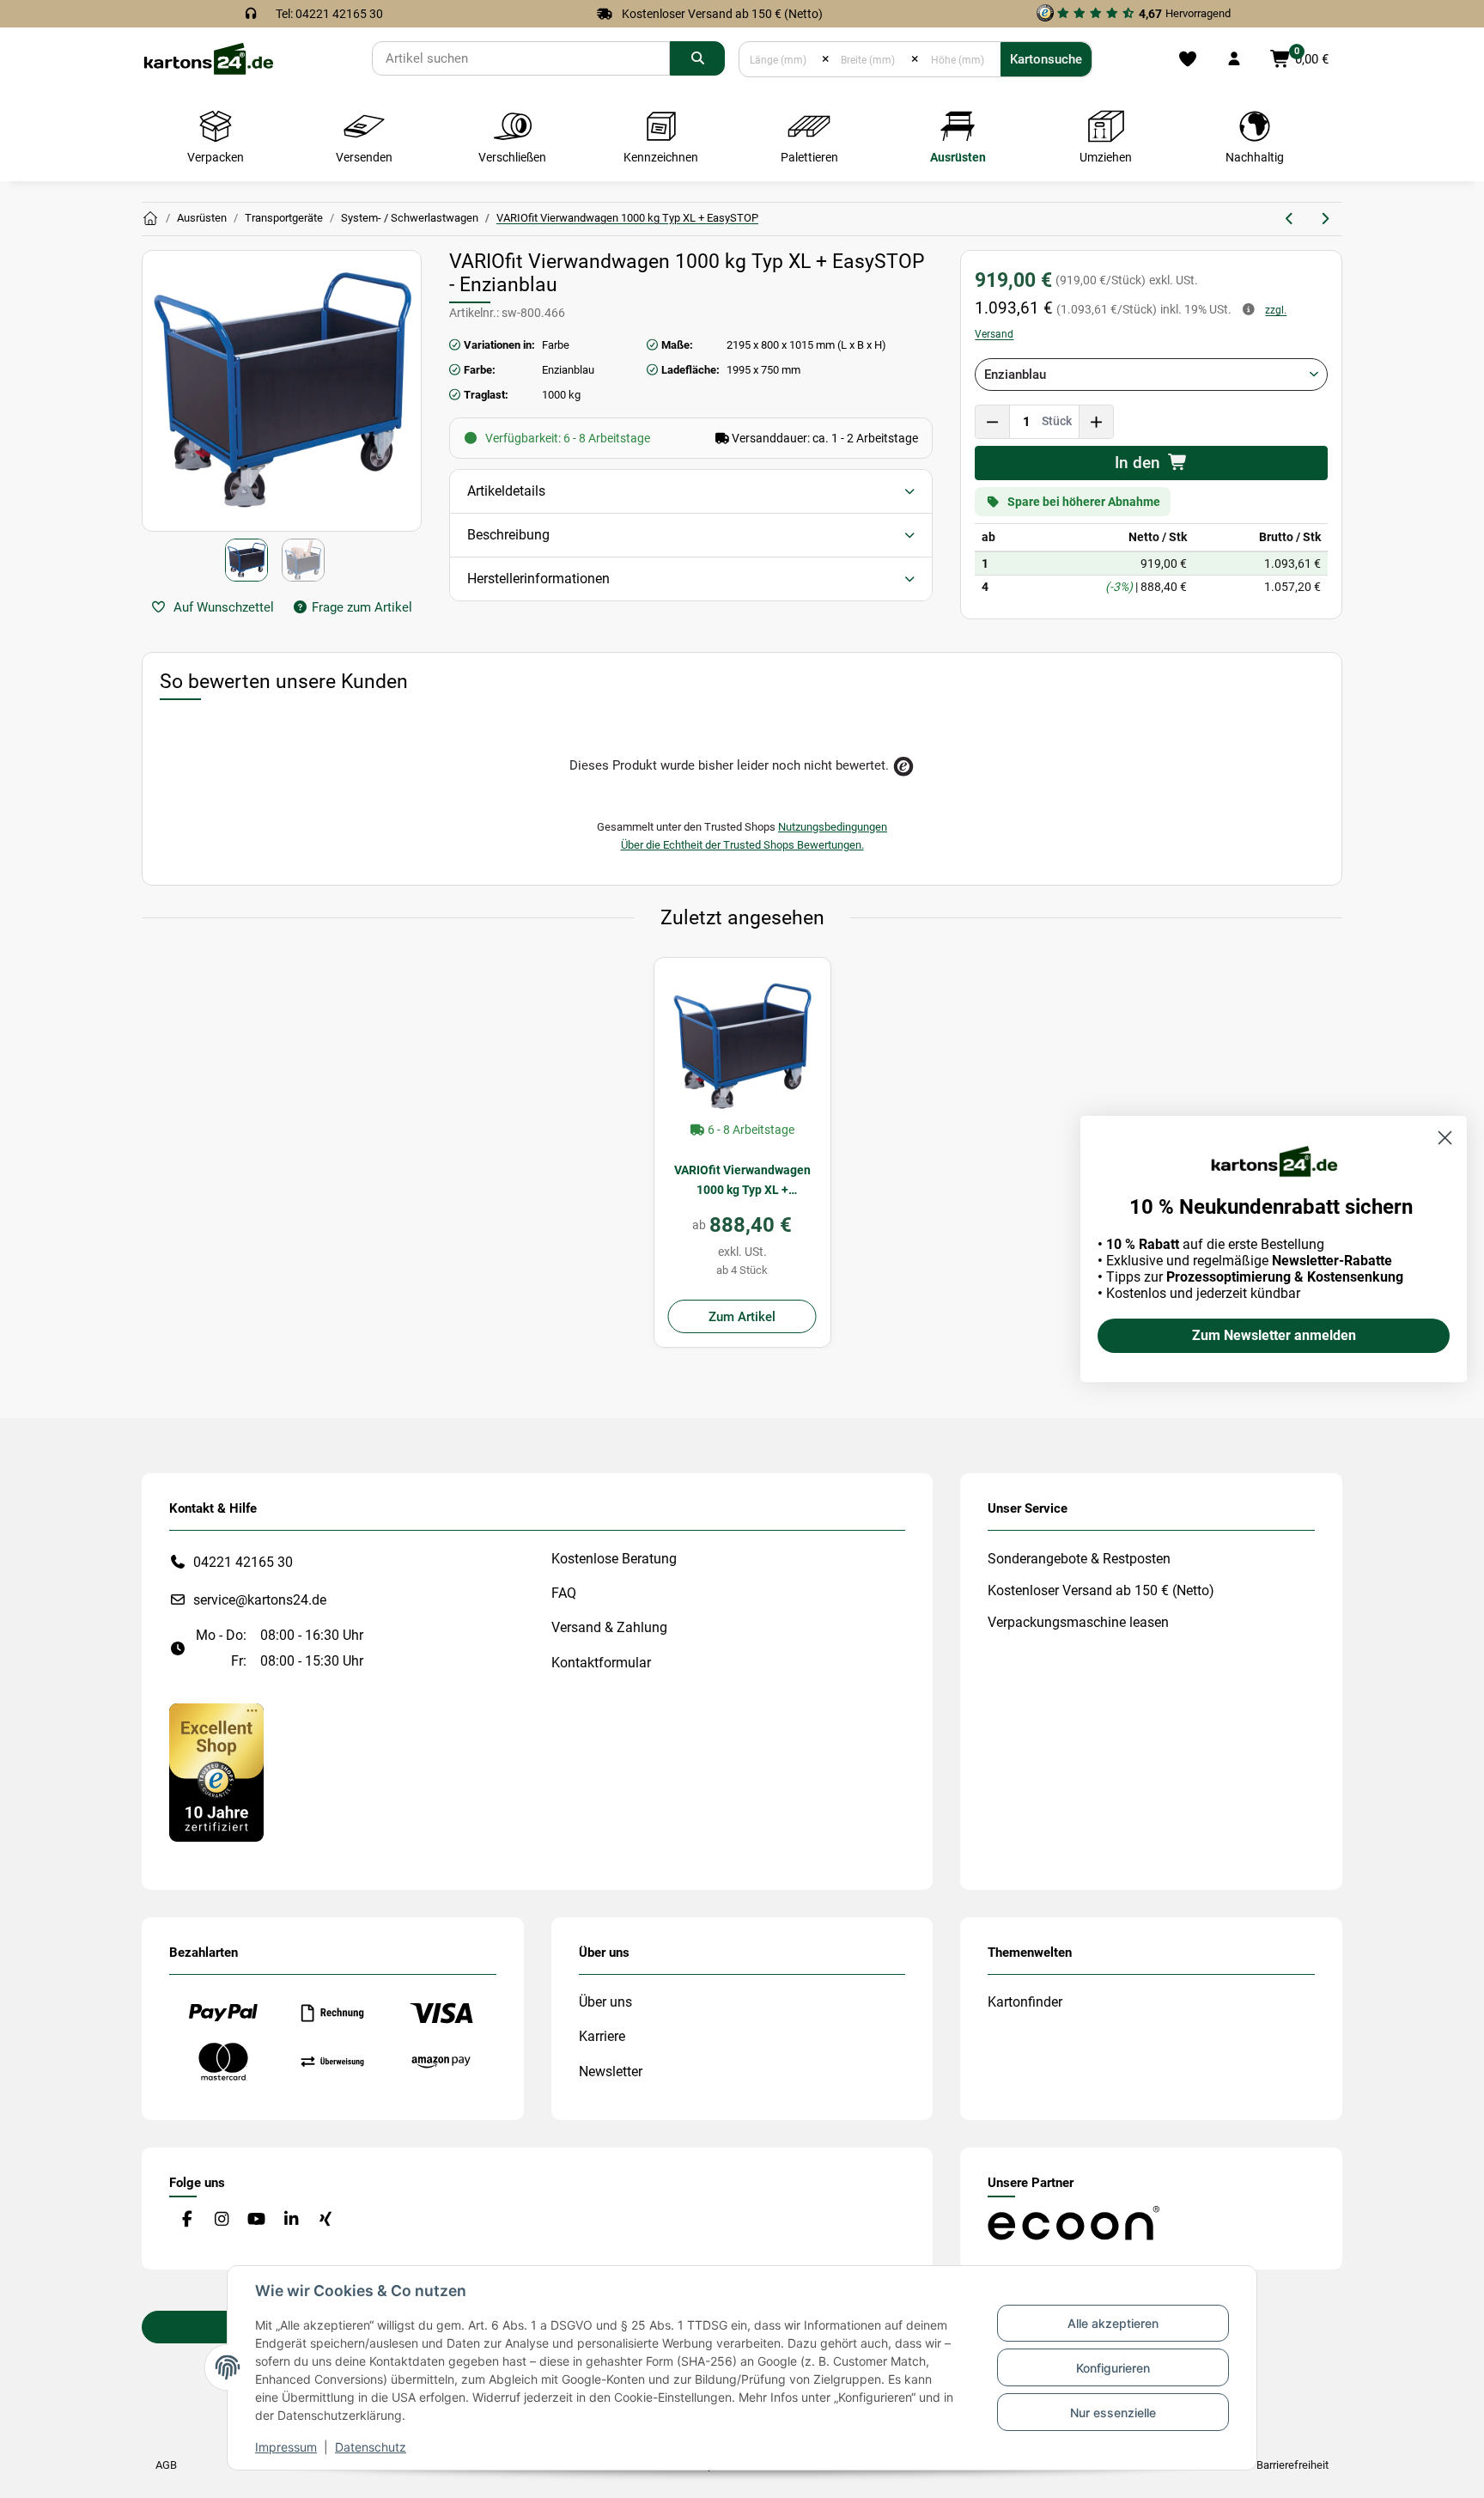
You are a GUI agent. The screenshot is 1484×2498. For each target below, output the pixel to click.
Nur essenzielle (1113, 2413)
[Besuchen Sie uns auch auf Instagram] (221, 2220)
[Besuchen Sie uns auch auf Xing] (326, 2220)
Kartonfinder (1025, 2002)
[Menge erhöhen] (1096, 422)
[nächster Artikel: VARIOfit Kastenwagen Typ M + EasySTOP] (1325, 219)
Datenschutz (371, 2447)
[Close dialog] (1445, 1138)
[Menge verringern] (993, 422)
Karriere (602, 2036)
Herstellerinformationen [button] (538, 579)
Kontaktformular (601, 1663)
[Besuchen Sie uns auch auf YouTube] (256, 2220)
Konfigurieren (1113, 2368)
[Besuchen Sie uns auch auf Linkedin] (291, 2220)
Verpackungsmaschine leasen (1078, 1622)
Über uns (605, 2002)
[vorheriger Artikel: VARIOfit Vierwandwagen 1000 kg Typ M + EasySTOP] (1290, 219)
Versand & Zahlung (609, 1627)
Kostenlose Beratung (614, 1559)
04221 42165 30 (243, 1562)
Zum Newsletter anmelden (1274, 1335)
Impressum (286, 2447)
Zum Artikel (742, 1317)
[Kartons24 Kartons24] (150, 219)
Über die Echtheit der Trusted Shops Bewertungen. (742, 845)
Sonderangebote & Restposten (1079, 1559)
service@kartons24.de (260, 1600)
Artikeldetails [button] (506, 491)
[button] (1234, 59)
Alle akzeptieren (1113, 2323)
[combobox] (1151, 375)
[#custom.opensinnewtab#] (216, 1772)
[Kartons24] (208, 58)
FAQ (564, 1593)
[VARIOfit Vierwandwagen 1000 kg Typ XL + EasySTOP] (742, 1046)
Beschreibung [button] (508, 535)
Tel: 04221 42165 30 (329, 14)
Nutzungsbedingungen (833, 827)
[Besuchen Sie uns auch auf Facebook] (187, 2220)
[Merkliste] (1187, 59)
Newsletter (611, 2072)
